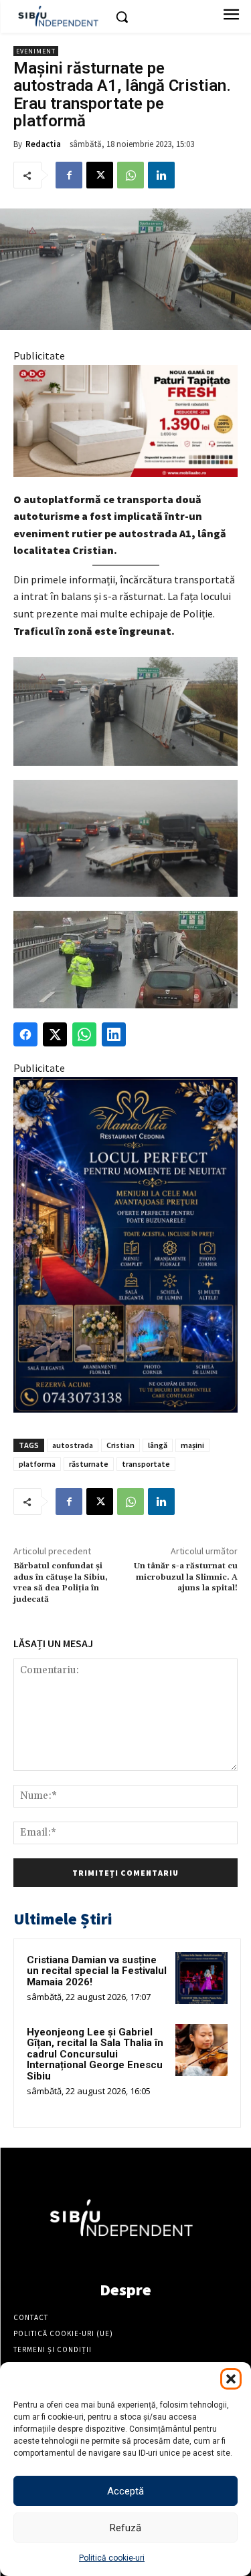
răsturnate (89, 1464)
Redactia (43, 144)
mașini (192, 1445)
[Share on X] (55, 1034)
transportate (146, 1464)
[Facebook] (69, 175)
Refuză (125, 2528)
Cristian (120, 1445)
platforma (37, 1464)
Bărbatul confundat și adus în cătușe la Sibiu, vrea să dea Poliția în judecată (61, 1582)
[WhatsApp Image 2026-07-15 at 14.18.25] (125, 1245)
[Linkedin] (161, 175)
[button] (231, 2379)
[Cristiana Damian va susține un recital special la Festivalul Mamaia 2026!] (201, 1978)
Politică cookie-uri (112, 2558)
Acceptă (125, 2491)
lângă (158, 1445)
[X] (100, 175)
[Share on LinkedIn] (114, 1034)
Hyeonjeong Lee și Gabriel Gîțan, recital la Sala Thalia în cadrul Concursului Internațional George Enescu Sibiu (95, 2054)
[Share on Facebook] (25, 1034)
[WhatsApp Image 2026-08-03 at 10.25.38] (125, 421)
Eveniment (36, 51)
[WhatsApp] (131, 175)
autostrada (73, 1445)
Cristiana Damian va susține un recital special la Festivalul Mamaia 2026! (97, 1971)
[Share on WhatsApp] (84, 1034)
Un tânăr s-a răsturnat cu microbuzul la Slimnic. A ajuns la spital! (186, 1577)
